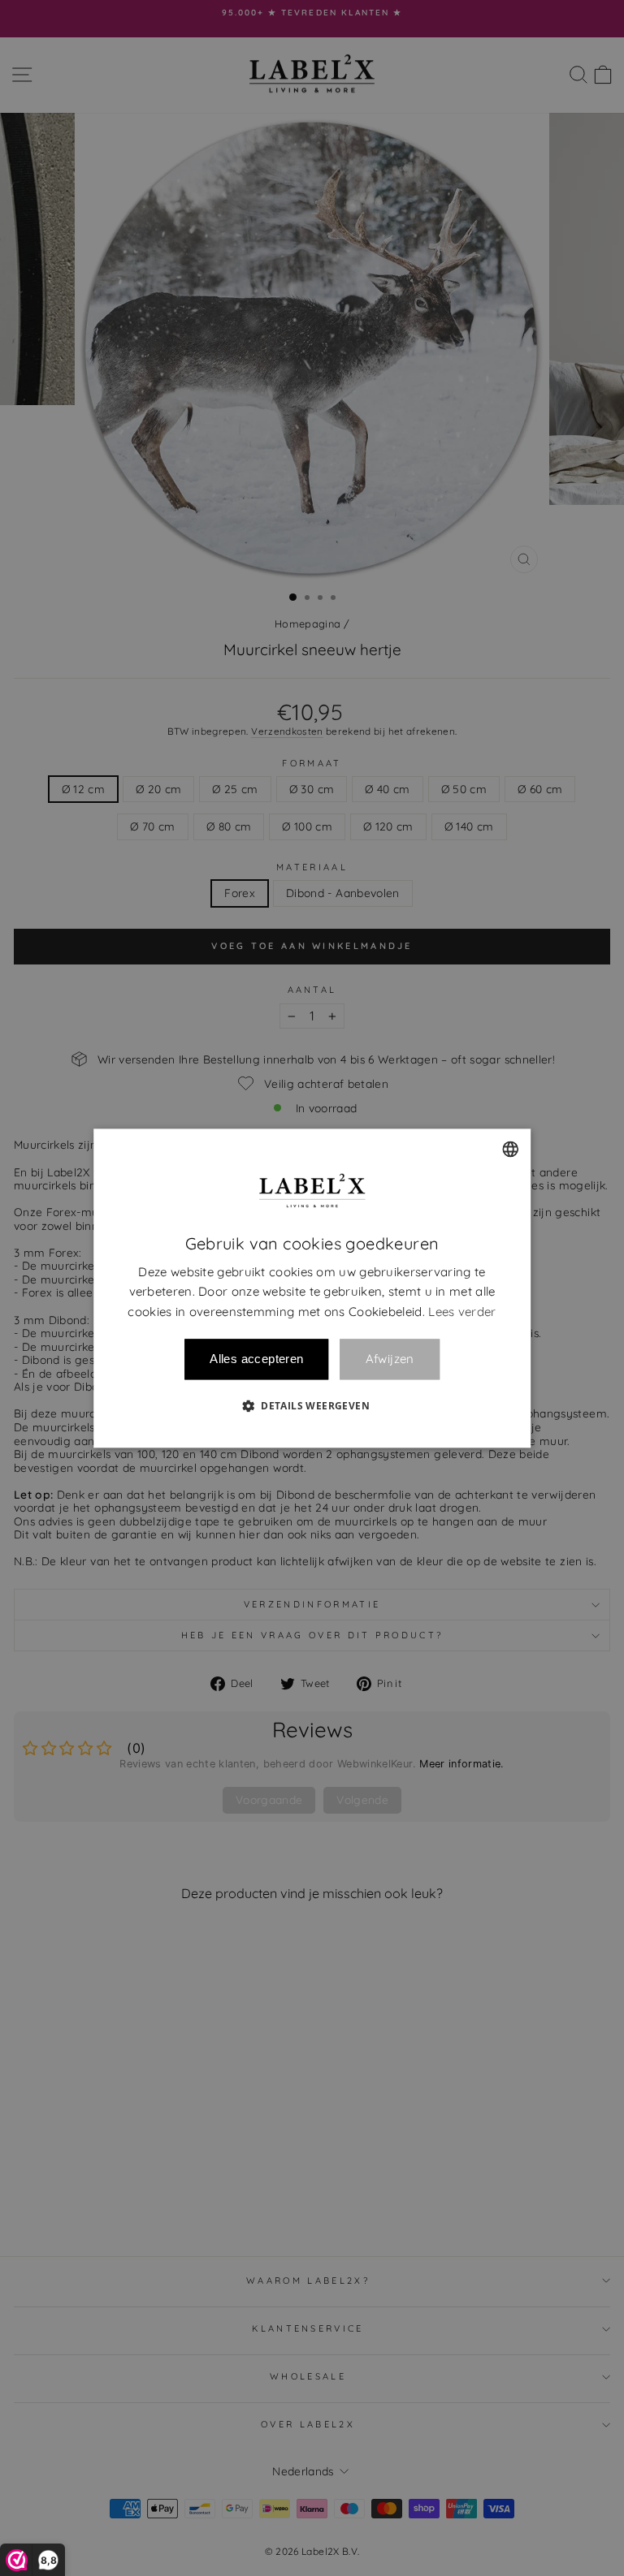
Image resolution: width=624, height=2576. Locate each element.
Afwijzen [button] (390, 1359)
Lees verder (462, 1312)
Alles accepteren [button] (256, 1359)
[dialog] (312, 1288)
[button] (312, 1405)
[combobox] (510, 1149)
